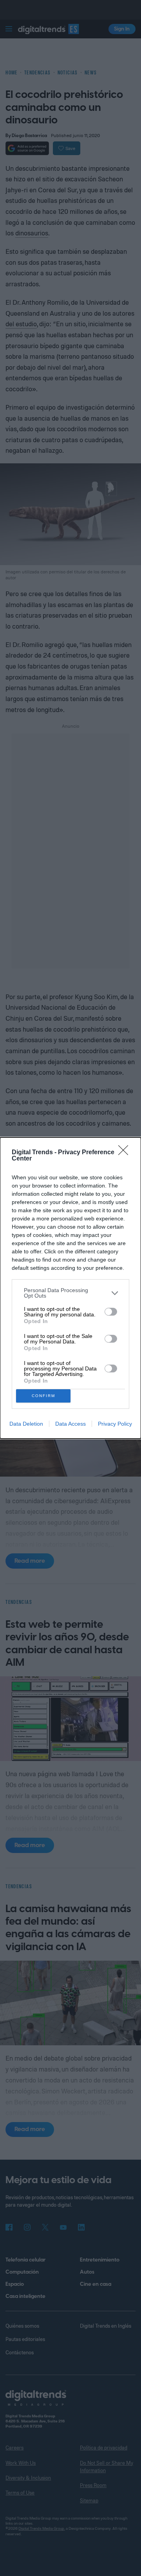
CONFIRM (43, 1396)
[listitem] (70, 1293)
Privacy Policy (115, 1424)
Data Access (70, 1424)
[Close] (126, 1153)
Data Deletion (26, 1424)
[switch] (111, 1312)
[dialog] (70, 1288)
